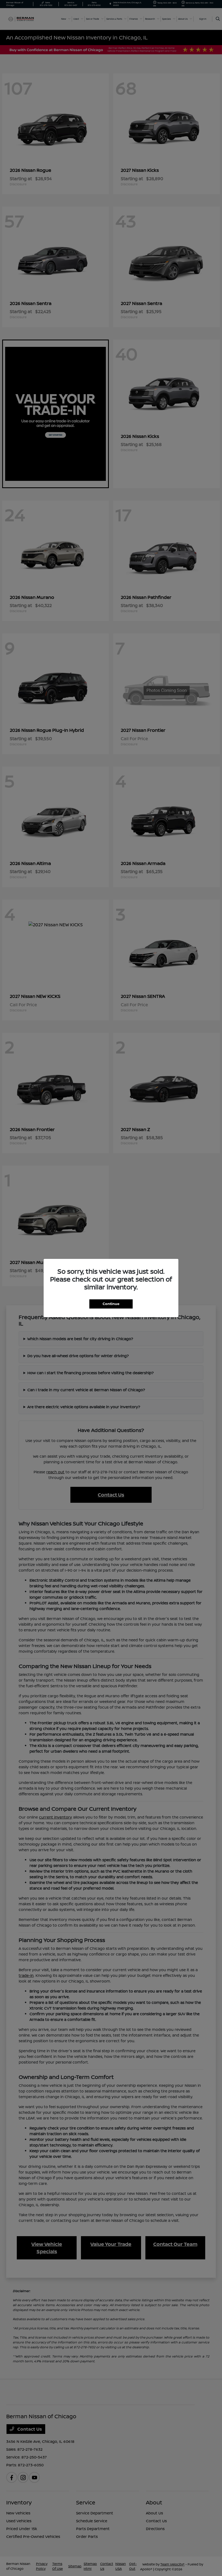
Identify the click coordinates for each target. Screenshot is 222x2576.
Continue (111, 1304)
